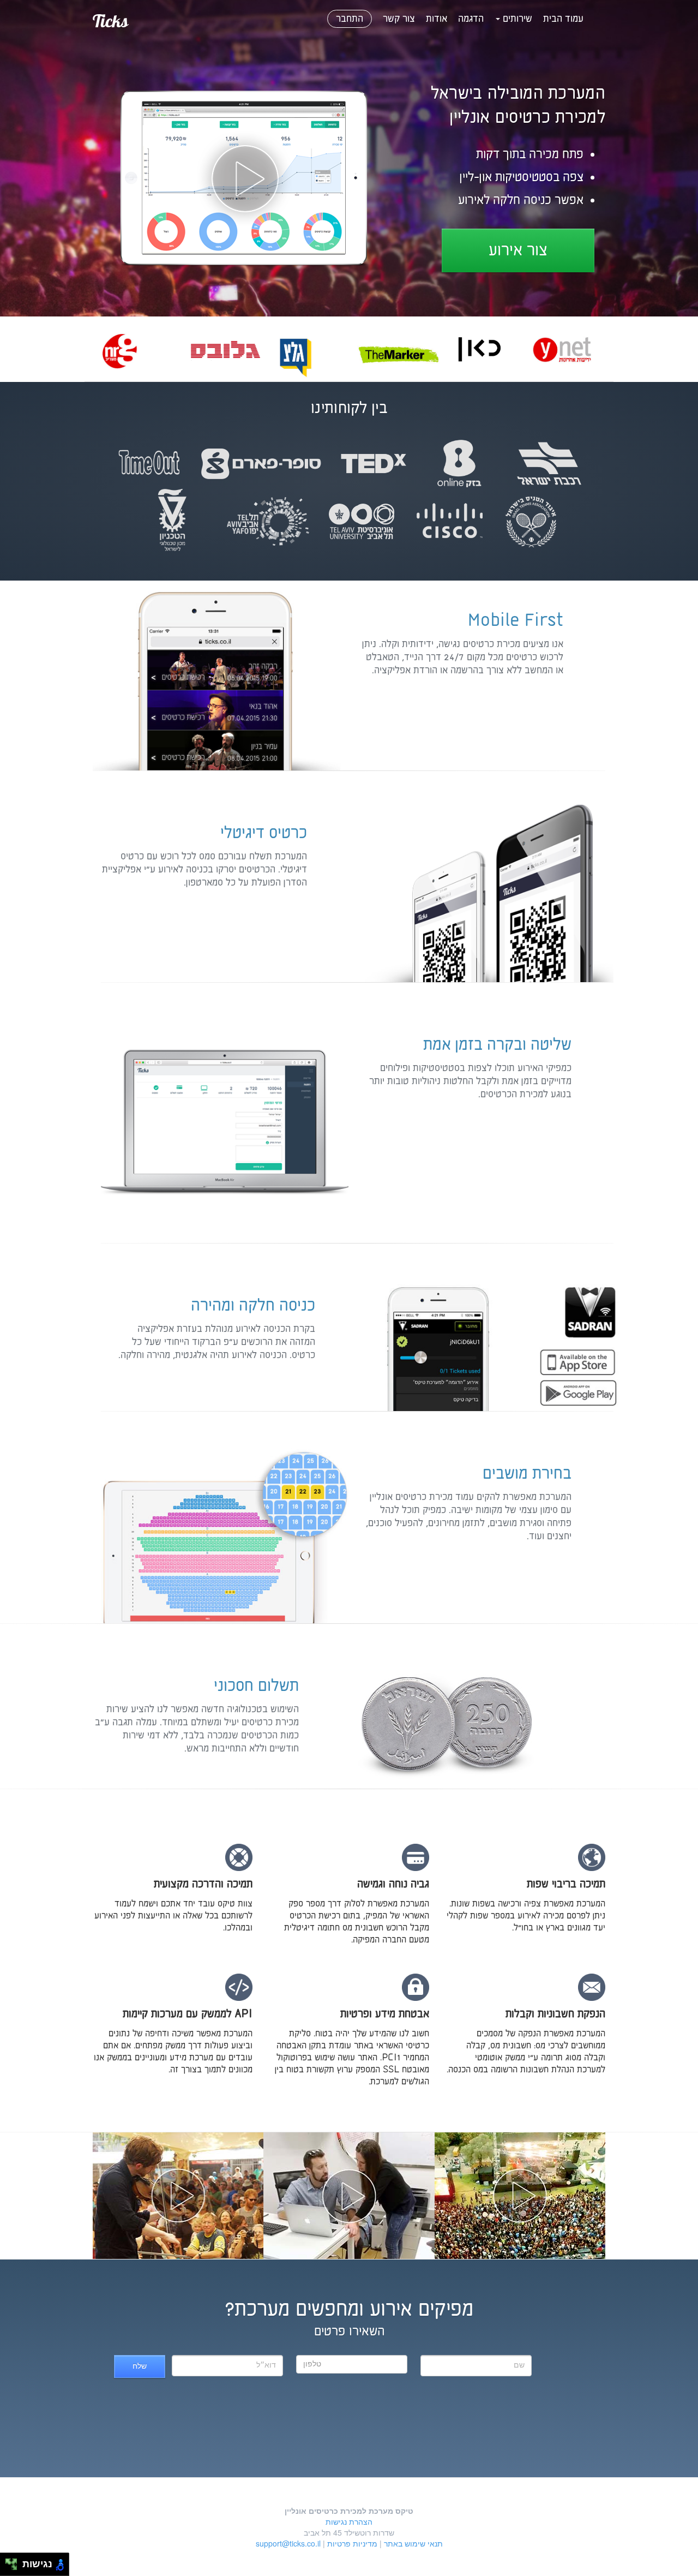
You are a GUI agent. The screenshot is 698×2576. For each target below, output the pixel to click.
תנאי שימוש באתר (413, 2543)
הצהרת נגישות (349, 2521)
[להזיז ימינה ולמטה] (14, 2568)
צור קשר (399, 19)
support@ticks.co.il (288, 2543)
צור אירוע (518, 251)
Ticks (110, 21)
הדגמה (471, 19)
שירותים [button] (516, 19)
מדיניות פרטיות (352, 2543)
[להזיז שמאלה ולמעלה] (8, 2562)
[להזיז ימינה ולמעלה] (14, 2562)
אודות (437, 19)
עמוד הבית (563, 19)
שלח (140, 2366)
